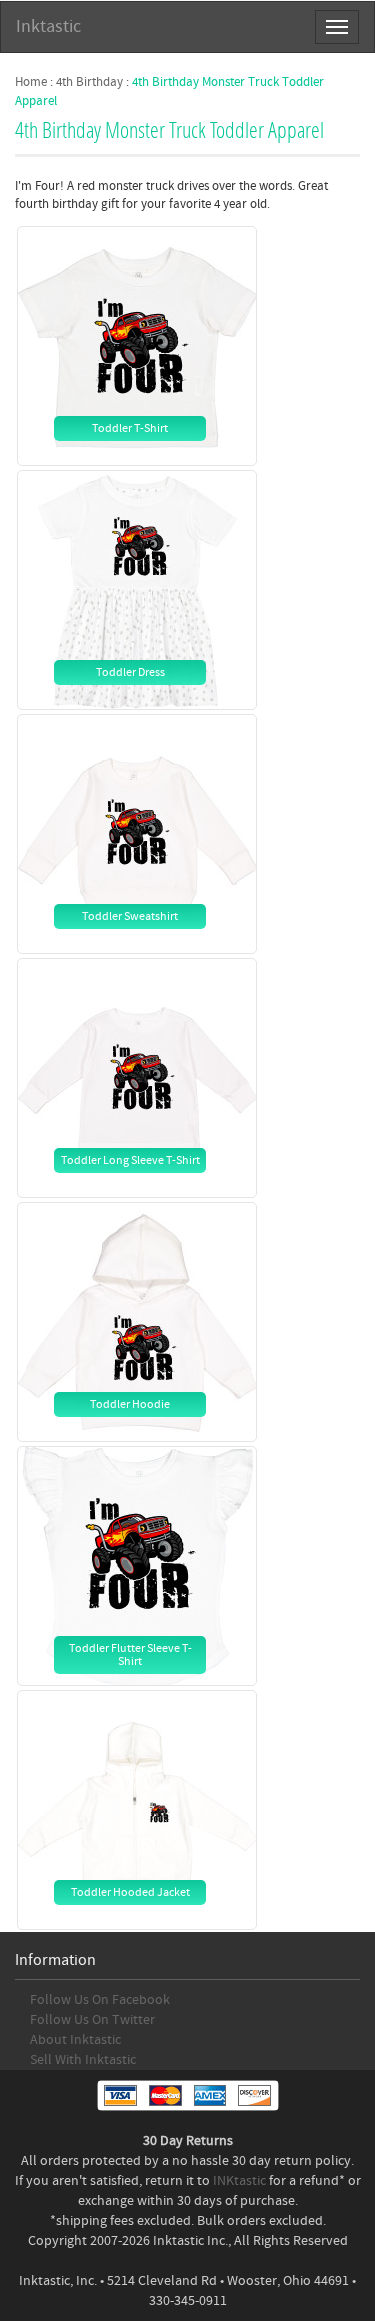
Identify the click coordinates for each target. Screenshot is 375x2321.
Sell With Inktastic (83, 2060)
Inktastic (48, 26)
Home (31, 82)
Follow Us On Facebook (100, 2000)
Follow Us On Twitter (92, 2020)
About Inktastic (75, 2040)
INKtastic (239, 2181)
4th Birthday (89, 82)
